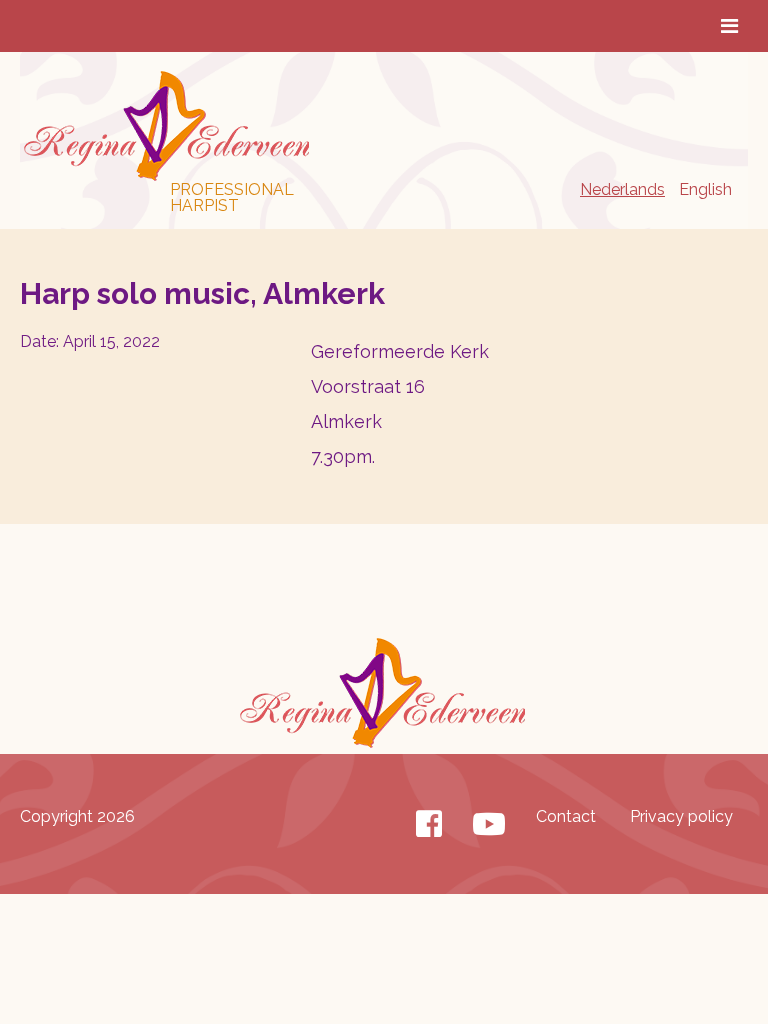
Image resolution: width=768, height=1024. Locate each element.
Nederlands (622, 189)
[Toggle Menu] (729, 26)
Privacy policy (681, 816)
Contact (566, 816)
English (705, 189)
